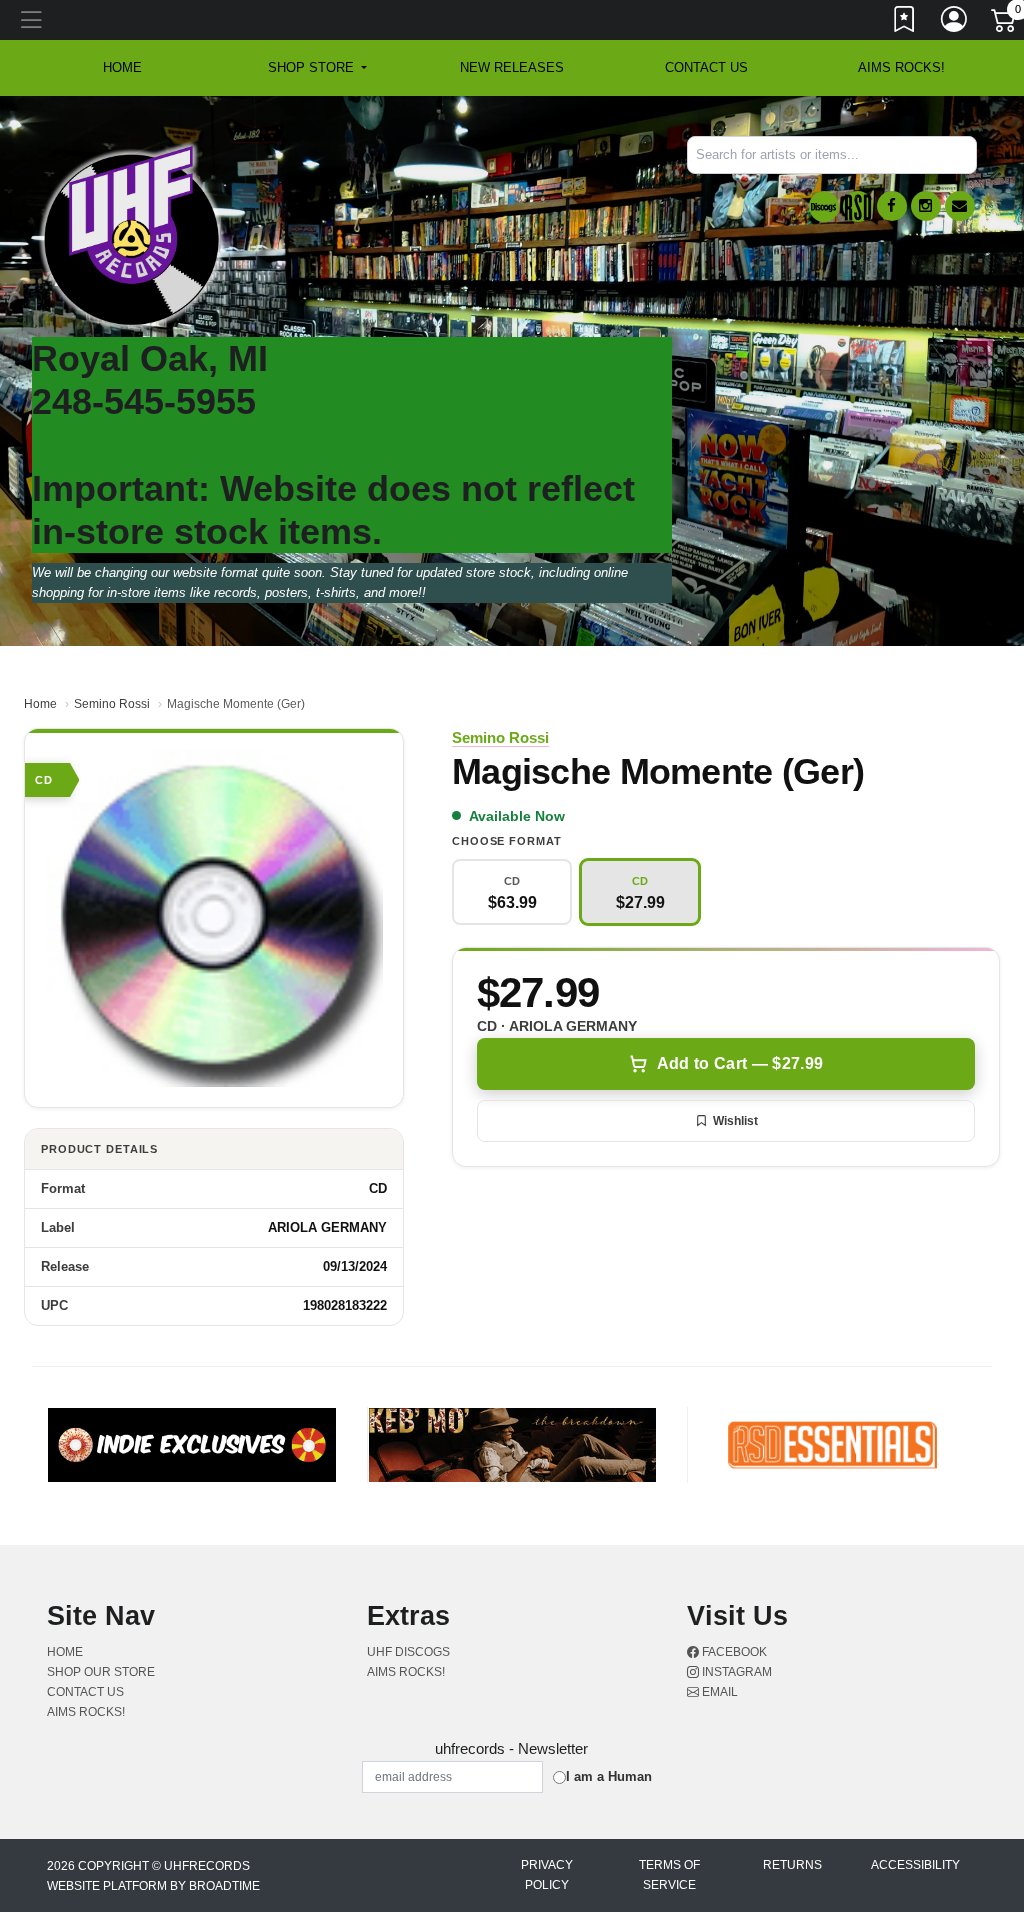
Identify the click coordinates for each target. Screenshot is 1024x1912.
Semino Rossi (112, 704)
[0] (1005, 24)
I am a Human (609, 1776)
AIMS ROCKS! (901, 67)
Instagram (735, 1672)
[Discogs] (824, 206)
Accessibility (915, 1865)
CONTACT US (706, 67)
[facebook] (892, 206)
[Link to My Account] (955, 23)
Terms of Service (669, 1875)
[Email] (960, 206)
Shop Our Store (101, 1672)
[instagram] (926, 206)
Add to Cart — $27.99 (740, 1063)
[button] (317, 68)
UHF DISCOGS (408, 1652)
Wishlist (735, 1121)
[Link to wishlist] (905, 23)
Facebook (733, 1652)
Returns (792, 1865)
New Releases (512, 67)
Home (40, 704)
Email (718, 1692)
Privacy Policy (547, 1875)
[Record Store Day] (858, 206)
